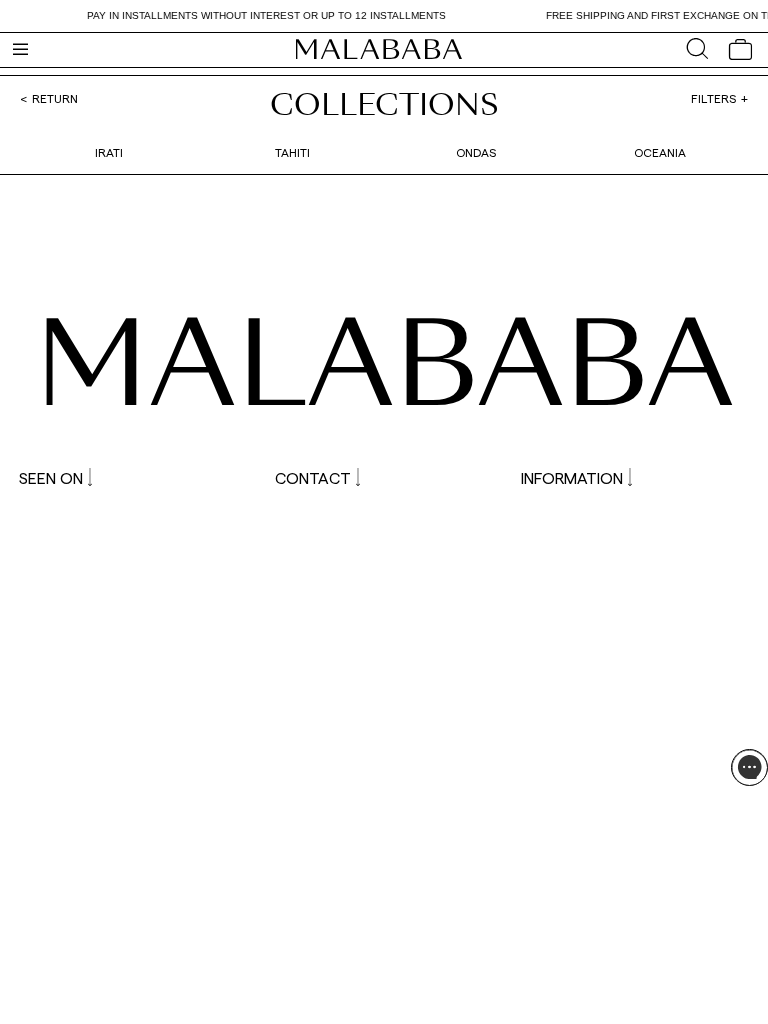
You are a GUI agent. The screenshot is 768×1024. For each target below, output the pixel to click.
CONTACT (313, 477)
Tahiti (292, 152)
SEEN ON (51, 477)
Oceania (660, 152)
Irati (109, 152)
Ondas (476, 152)
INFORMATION (572, 477)
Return (55, 98)
